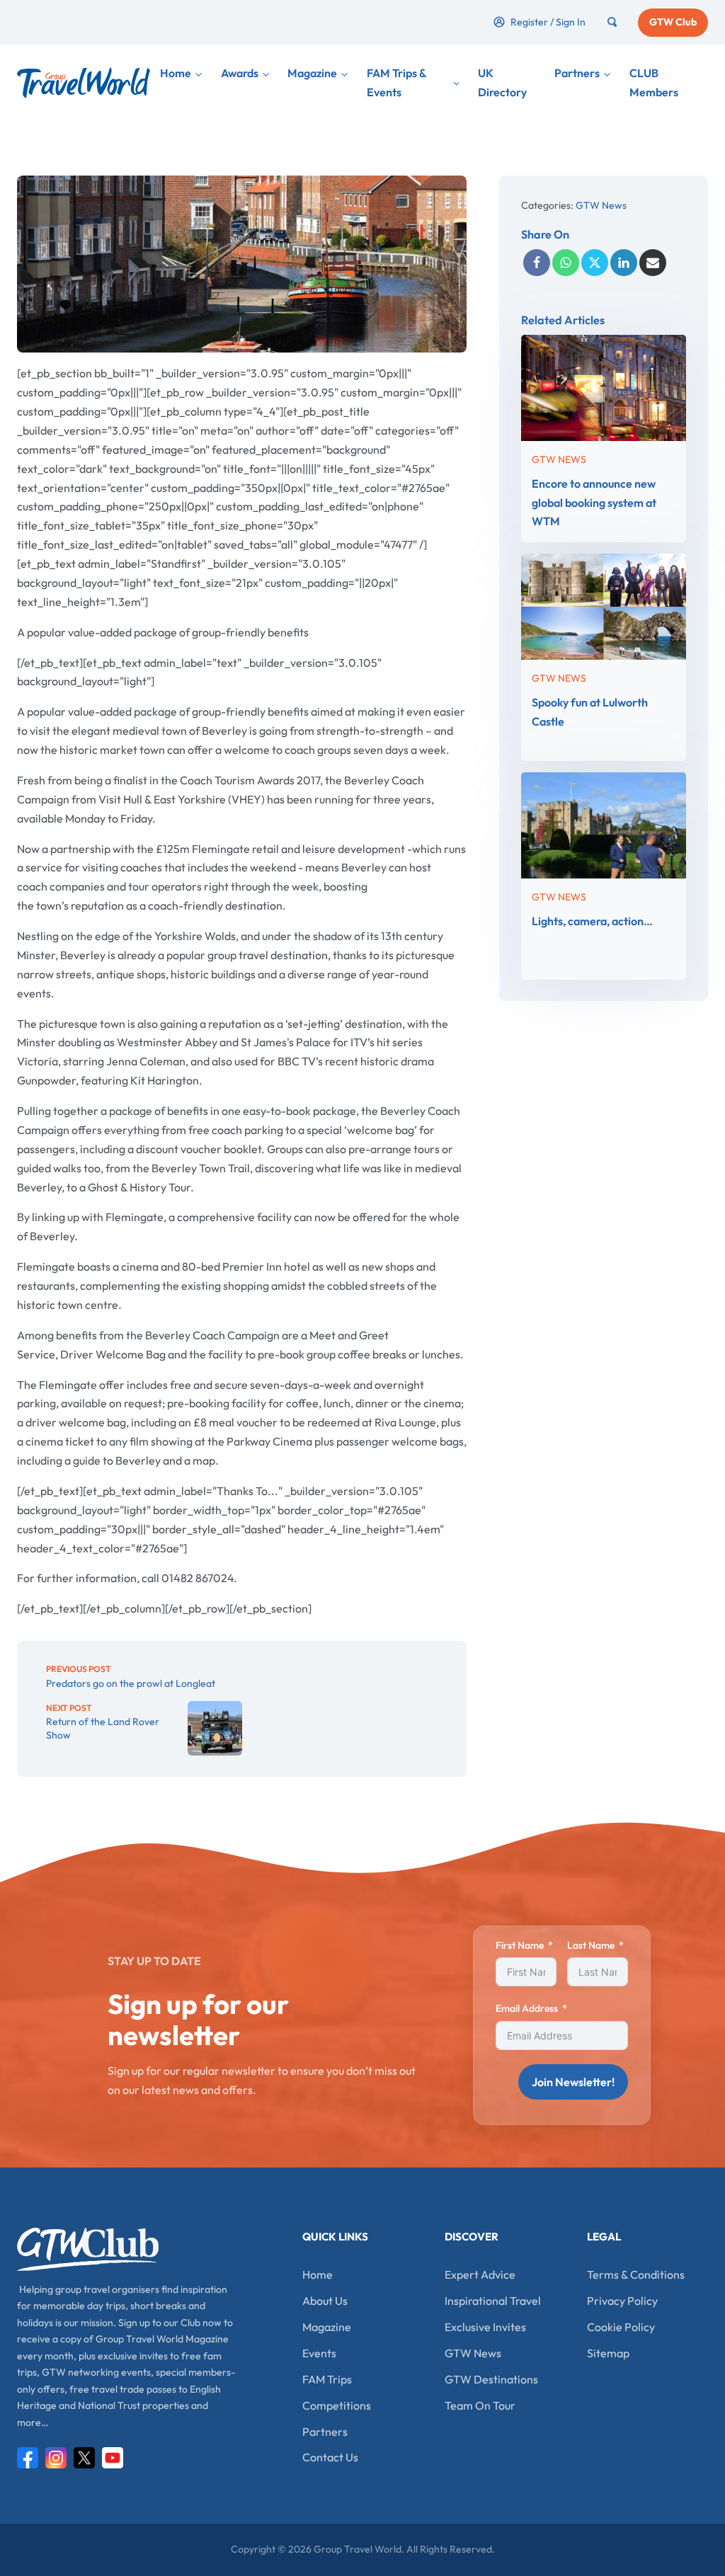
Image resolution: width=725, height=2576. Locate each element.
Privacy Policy (622, 2301)
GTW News (601, 205)
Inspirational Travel (493, 2301)
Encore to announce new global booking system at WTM (594, 503)
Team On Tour (480, 2405)
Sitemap (608, 2353)
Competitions (337, 2405)
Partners (577, 73)
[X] (595, 263)
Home (176, 73)
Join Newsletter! (573, 2082)
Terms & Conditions (636, 2274)
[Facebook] (537, 263)
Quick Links (335, 2237)
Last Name (591, 1945)
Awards (240, 73)
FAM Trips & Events (396, 82)
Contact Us (330, 2457)
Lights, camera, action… (592, 920)
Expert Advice (480, 2274)
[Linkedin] (624, 263)
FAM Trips (327, 2379)
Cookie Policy (621, 2327)
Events (319, 2353)
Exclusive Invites (485, 2327)
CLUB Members (654, 82)
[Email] (653, 263)
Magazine (312, 73)
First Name (520, 1945)
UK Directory (502, 82)
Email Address (527, 2008)
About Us (325, 2301)
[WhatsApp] (566, 263)
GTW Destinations (491, 2379)
